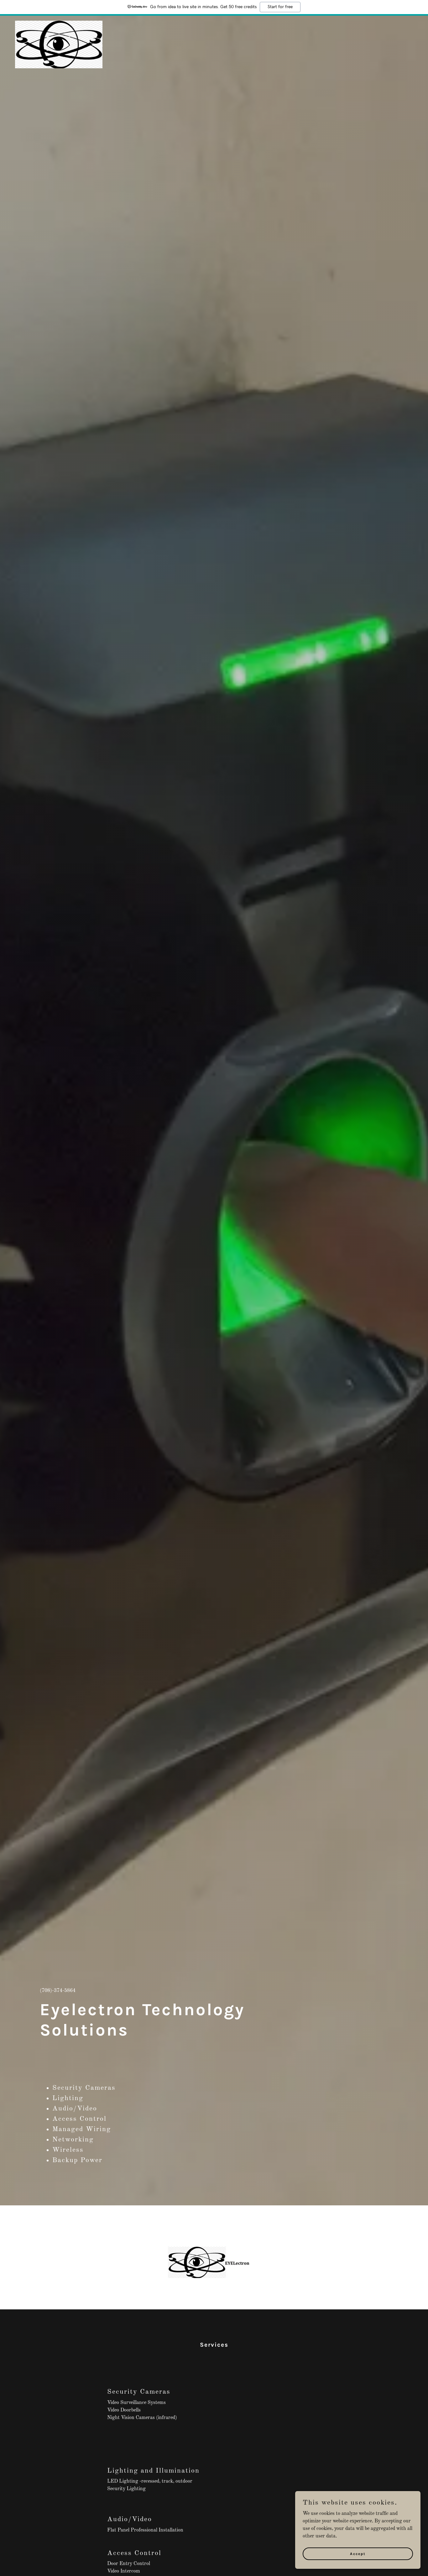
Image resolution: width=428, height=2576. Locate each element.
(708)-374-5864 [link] (58, 1991)
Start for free (280, 7)
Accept (358, 2553)
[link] (59, 23)
